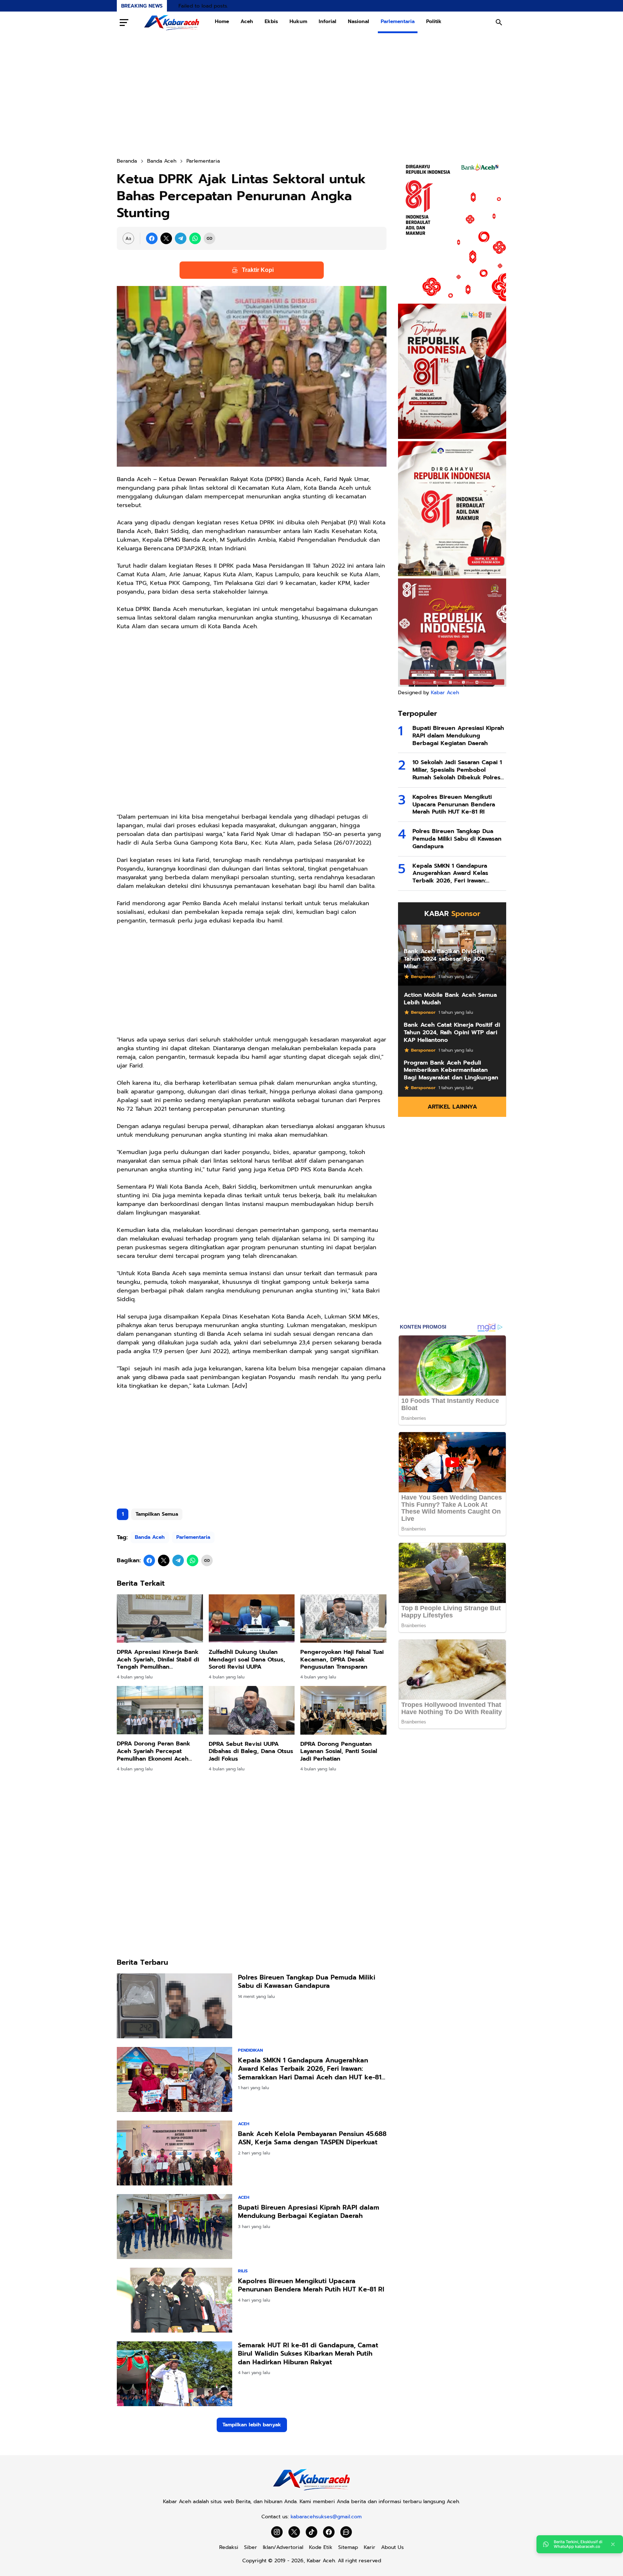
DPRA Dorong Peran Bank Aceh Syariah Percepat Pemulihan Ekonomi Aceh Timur (154, 1751)
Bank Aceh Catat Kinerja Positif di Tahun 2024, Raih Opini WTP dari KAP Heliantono (452, 1032)
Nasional (359, 21)
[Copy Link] (209, 238)
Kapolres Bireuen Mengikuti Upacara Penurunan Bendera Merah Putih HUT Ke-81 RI (311, 2286)
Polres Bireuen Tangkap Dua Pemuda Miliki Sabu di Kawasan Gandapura (307, 1982)
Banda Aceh (150, 1537)
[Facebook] (152, 238)
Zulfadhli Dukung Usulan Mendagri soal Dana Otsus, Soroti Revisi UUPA (247, 1660)
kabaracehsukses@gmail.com (326, 2517)
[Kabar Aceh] (172, 22)
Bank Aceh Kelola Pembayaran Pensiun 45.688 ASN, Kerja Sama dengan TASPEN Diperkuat (312, 2138)
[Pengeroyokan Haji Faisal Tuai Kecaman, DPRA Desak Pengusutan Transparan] (343, 1619)
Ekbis (271, 21)
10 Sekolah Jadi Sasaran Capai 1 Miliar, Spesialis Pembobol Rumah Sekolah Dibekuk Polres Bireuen (457, 770)
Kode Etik (321, 2547)
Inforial (328, 21)
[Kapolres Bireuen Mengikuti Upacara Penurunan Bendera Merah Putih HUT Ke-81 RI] (174, 2300)
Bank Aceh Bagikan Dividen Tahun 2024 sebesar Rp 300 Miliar (444, 959)
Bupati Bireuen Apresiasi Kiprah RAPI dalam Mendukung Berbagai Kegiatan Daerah (309, 2212)
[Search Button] (499, 22)
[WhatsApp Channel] (346, 2532)
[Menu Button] (124, 22)
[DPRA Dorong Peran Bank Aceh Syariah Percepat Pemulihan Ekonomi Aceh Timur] (160, 1710)
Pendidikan (250, 2050)
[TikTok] (311, 2532)
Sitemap (348, 2547)
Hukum (298, 21)
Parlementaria (398, 21)
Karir (370, 2547)
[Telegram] (181, 238)
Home (222, 21)
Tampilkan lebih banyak (252, 2425)
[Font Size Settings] (128, 238)
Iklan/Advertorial (283, 2547)
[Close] (613, 2544)
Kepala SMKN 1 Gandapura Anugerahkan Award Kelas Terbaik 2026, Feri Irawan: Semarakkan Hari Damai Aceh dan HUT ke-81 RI (310, 2069)
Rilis (243, 2271)
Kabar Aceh (445, 693)
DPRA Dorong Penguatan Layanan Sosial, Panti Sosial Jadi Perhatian (339, 1752)
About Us (392, 2547)
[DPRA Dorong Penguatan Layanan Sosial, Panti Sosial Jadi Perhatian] (343, 1710)
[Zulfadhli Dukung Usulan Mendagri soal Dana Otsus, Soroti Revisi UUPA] (252, 1619)
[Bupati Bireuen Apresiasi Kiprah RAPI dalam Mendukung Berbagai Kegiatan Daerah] (174, 2227)
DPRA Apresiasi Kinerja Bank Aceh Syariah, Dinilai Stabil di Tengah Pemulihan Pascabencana (158, 1660)
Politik (434, 21)
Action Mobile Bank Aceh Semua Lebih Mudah (450, 999)
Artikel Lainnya (452, 1107)
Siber (251, 2547)
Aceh (247, 21)
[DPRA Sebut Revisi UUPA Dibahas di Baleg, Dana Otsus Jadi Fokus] (252, 1710)
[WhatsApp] (195, 238)
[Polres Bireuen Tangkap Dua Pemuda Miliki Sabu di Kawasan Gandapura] (174, 2006)
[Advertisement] (311, 95)
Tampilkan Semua (157, 1514)
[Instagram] (277, 2532)
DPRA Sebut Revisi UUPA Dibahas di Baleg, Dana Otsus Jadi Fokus (251, 1752)
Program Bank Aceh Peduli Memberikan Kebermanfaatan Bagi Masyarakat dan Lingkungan (451, 1070)
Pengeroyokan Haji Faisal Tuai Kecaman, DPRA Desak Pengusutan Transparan (342, 1660)
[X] (166, 238)
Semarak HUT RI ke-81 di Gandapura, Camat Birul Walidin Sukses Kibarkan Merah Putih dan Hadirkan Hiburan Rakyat (308, 2354)
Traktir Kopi (258, 270)
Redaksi (229, 2547)
